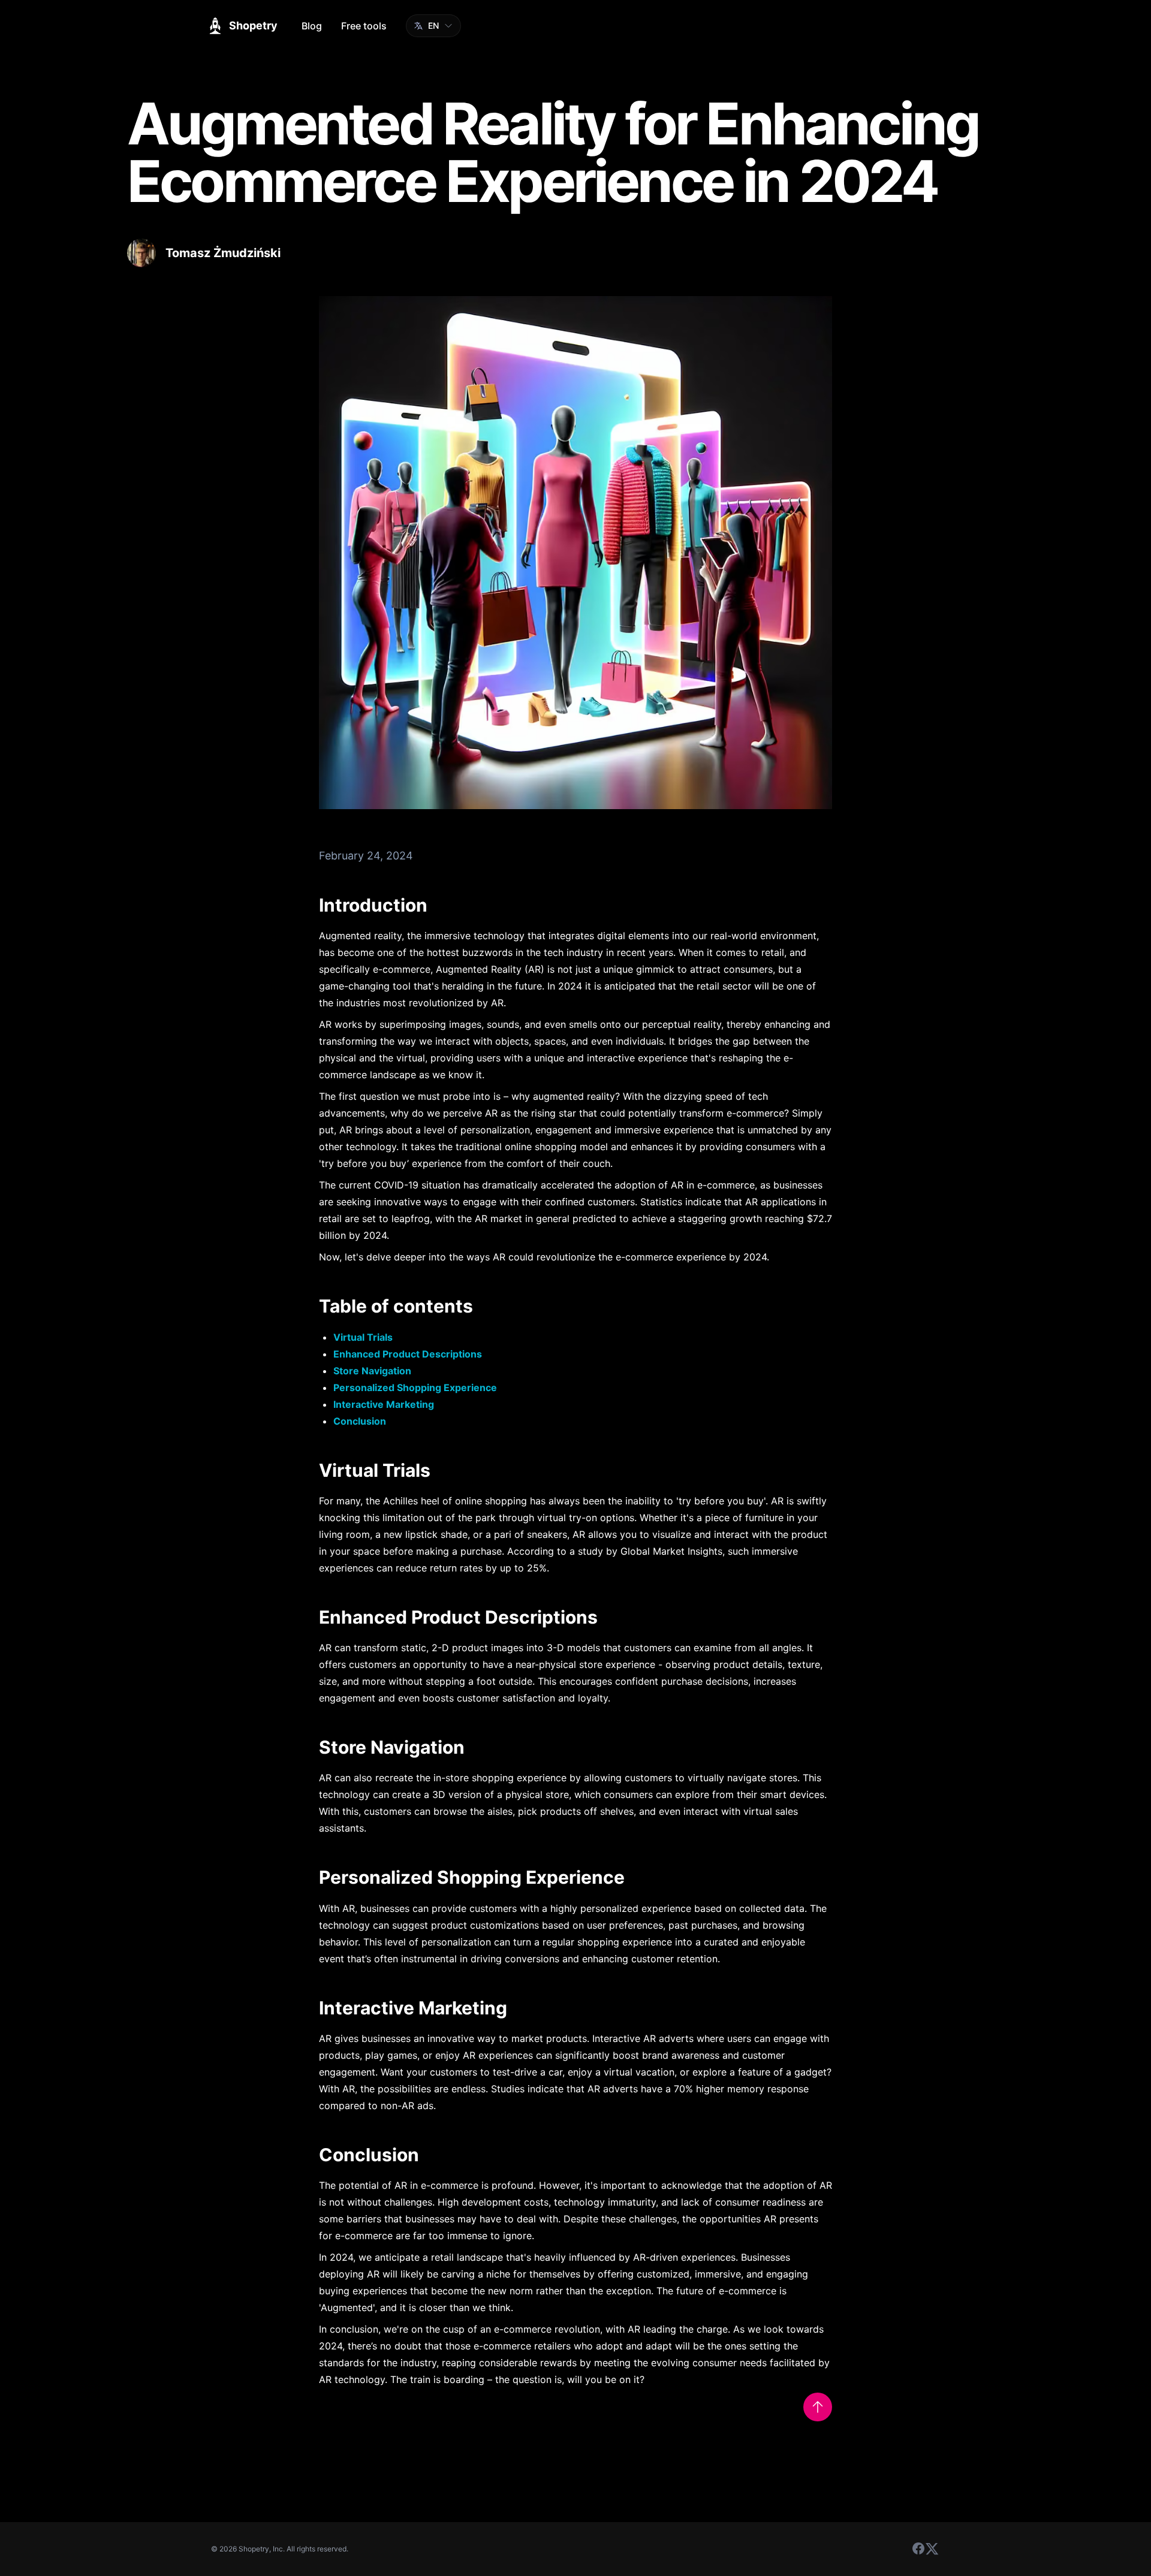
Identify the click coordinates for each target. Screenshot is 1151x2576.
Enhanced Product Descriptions (408, 1354)
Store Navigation (372, 1371)
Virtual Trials (363, 1337)
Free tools (364, 26)
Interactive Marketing (384, 1404)
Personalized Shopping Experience (415, 1387)
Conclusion (360, 1421)
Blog (312, 26)
